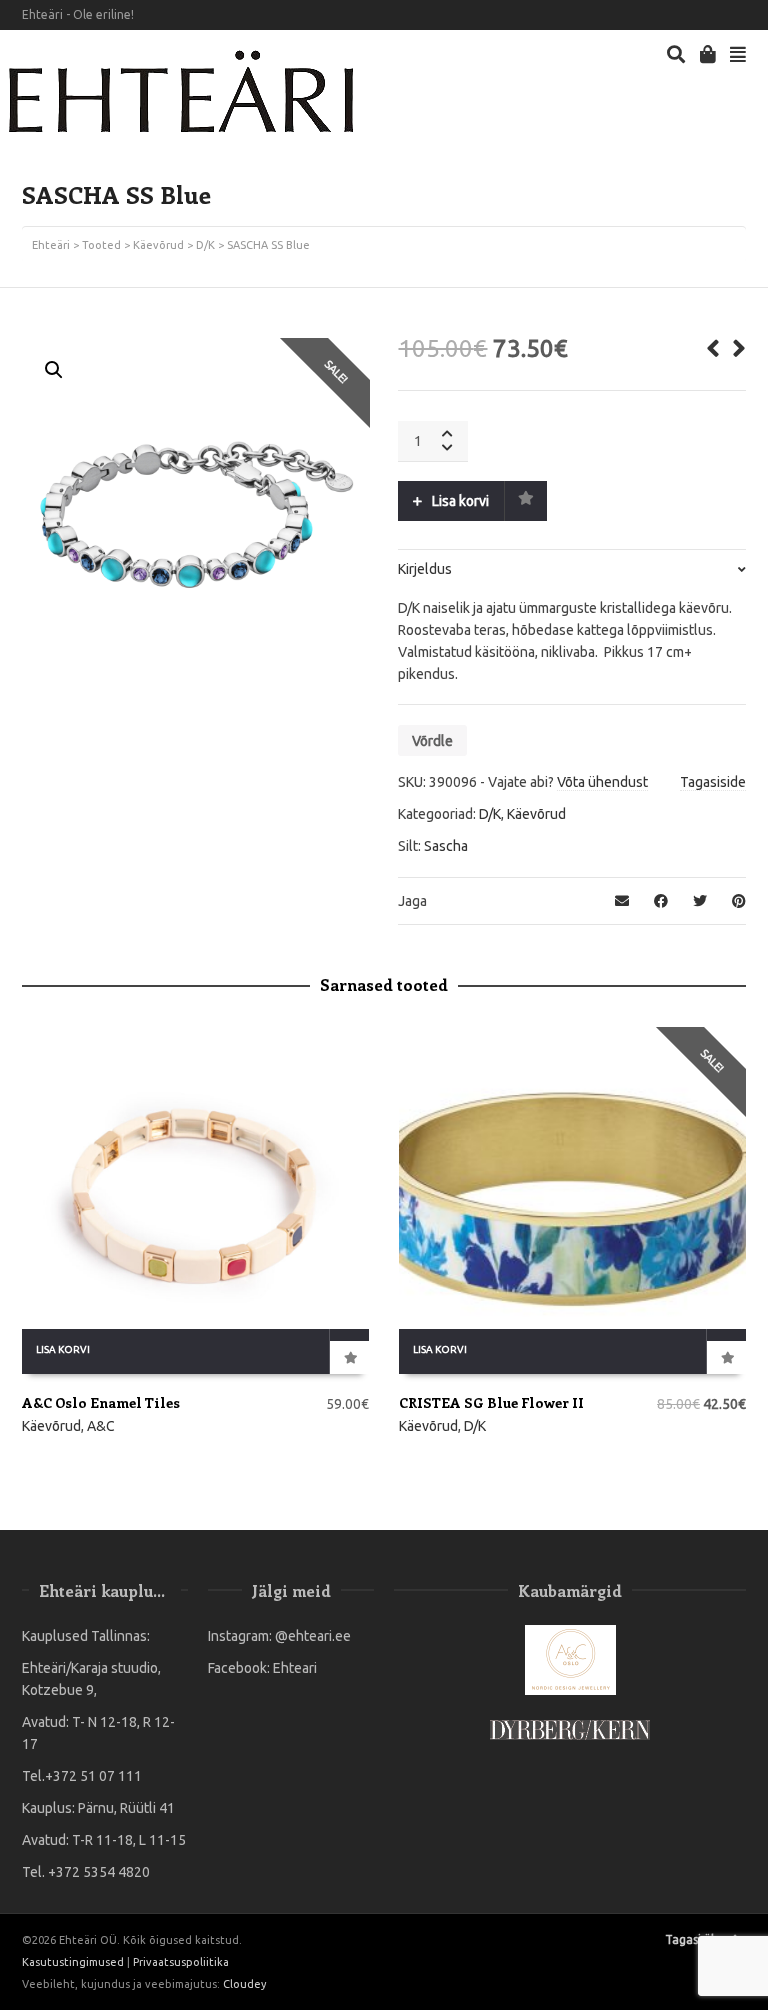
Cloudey (244, 1984)
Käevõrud (158, 245)
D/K (205, 245)
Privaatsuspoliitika (181, 1962)
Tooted (101, 245)
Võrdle (432, 741)
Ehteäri (51, 245)
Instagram (744, 15)
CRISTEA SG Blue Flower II (491, 1402)
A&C (101, 1426)
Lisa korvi (460, 501)
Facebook (715, 15)
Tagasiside (713, 782)
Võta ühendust (602, 782)
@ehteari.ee (313, 1636)
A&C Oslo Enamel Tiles (101, 1402)
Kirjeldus (425, 569)
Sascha (446, 846)
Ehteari (295, 1668)
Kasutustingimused (73, 1962)
